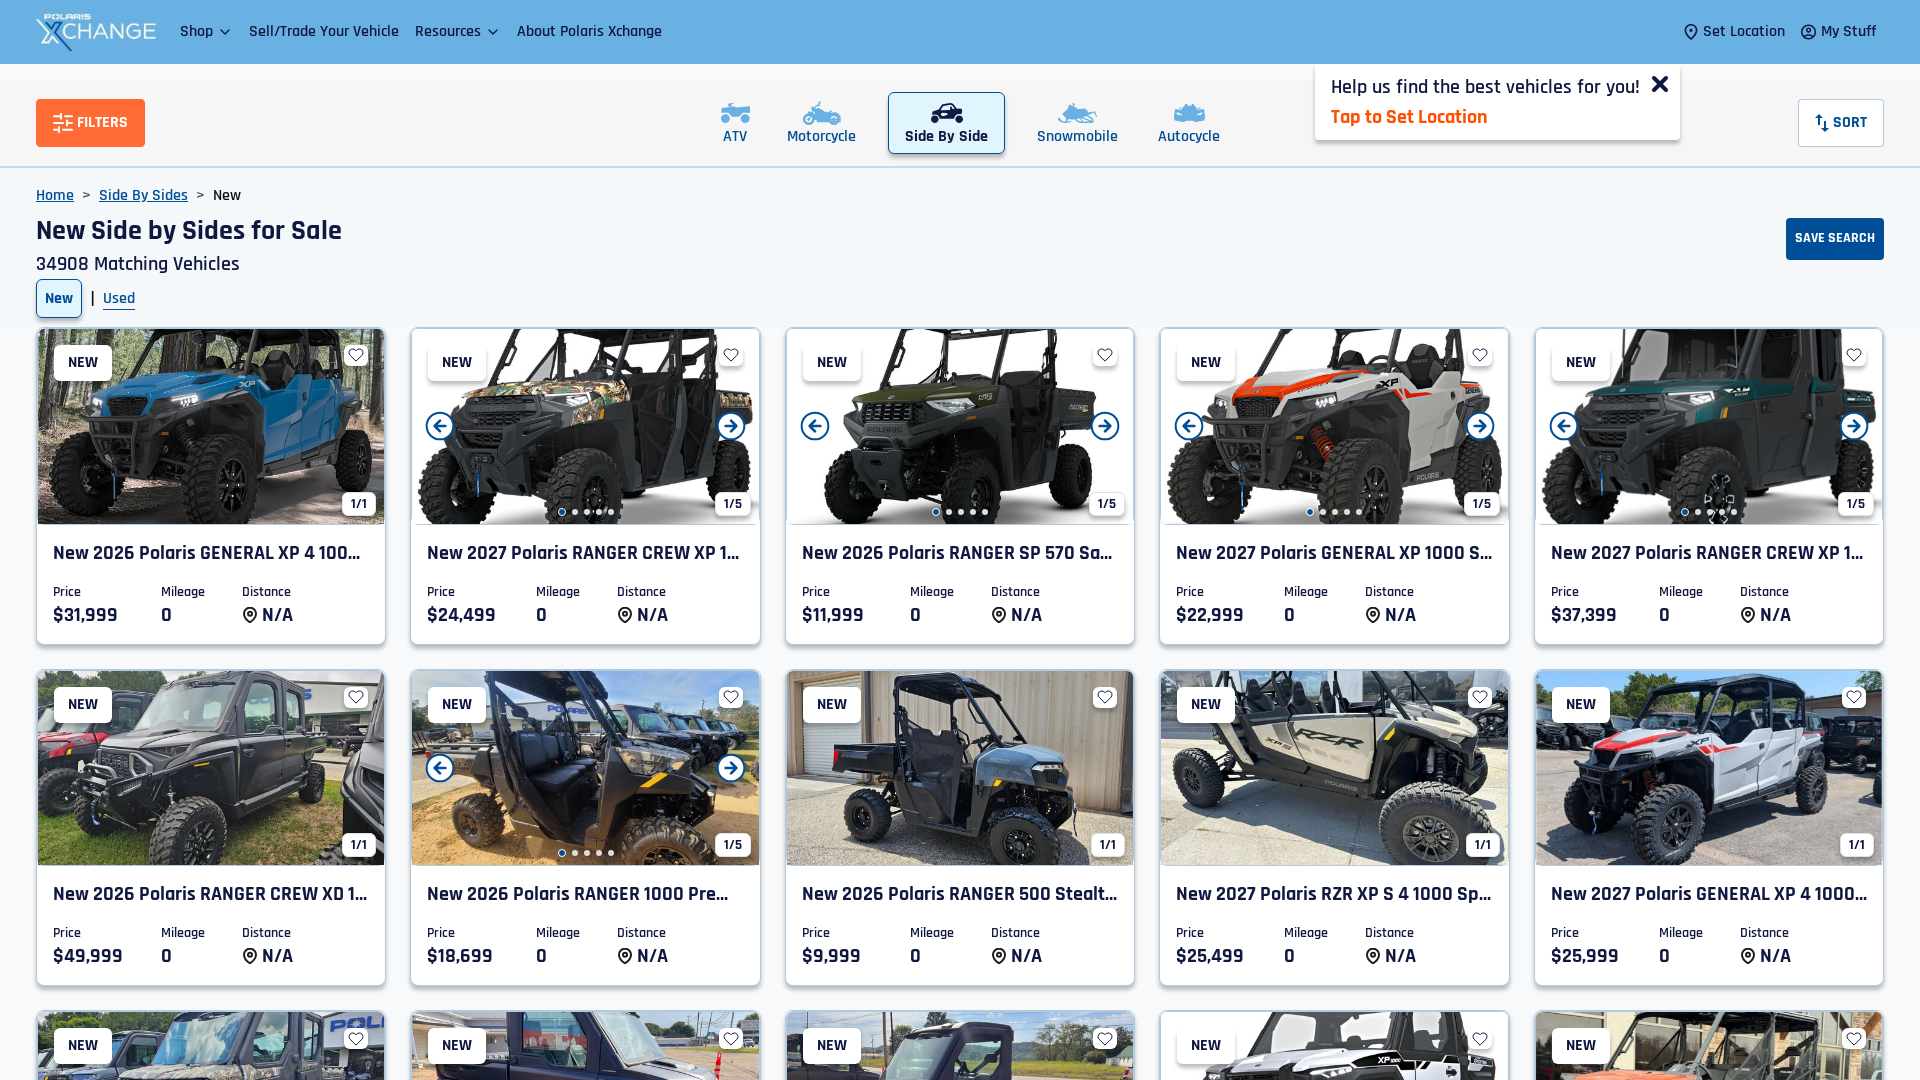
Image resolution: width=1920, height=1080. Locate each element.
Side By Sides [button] (143, 195)
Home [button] (55, 195)
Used (119, 298)
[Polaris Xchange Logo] (96, 32)
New (59, 298)
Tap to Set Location (1409, 117)
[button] (206, 31)
